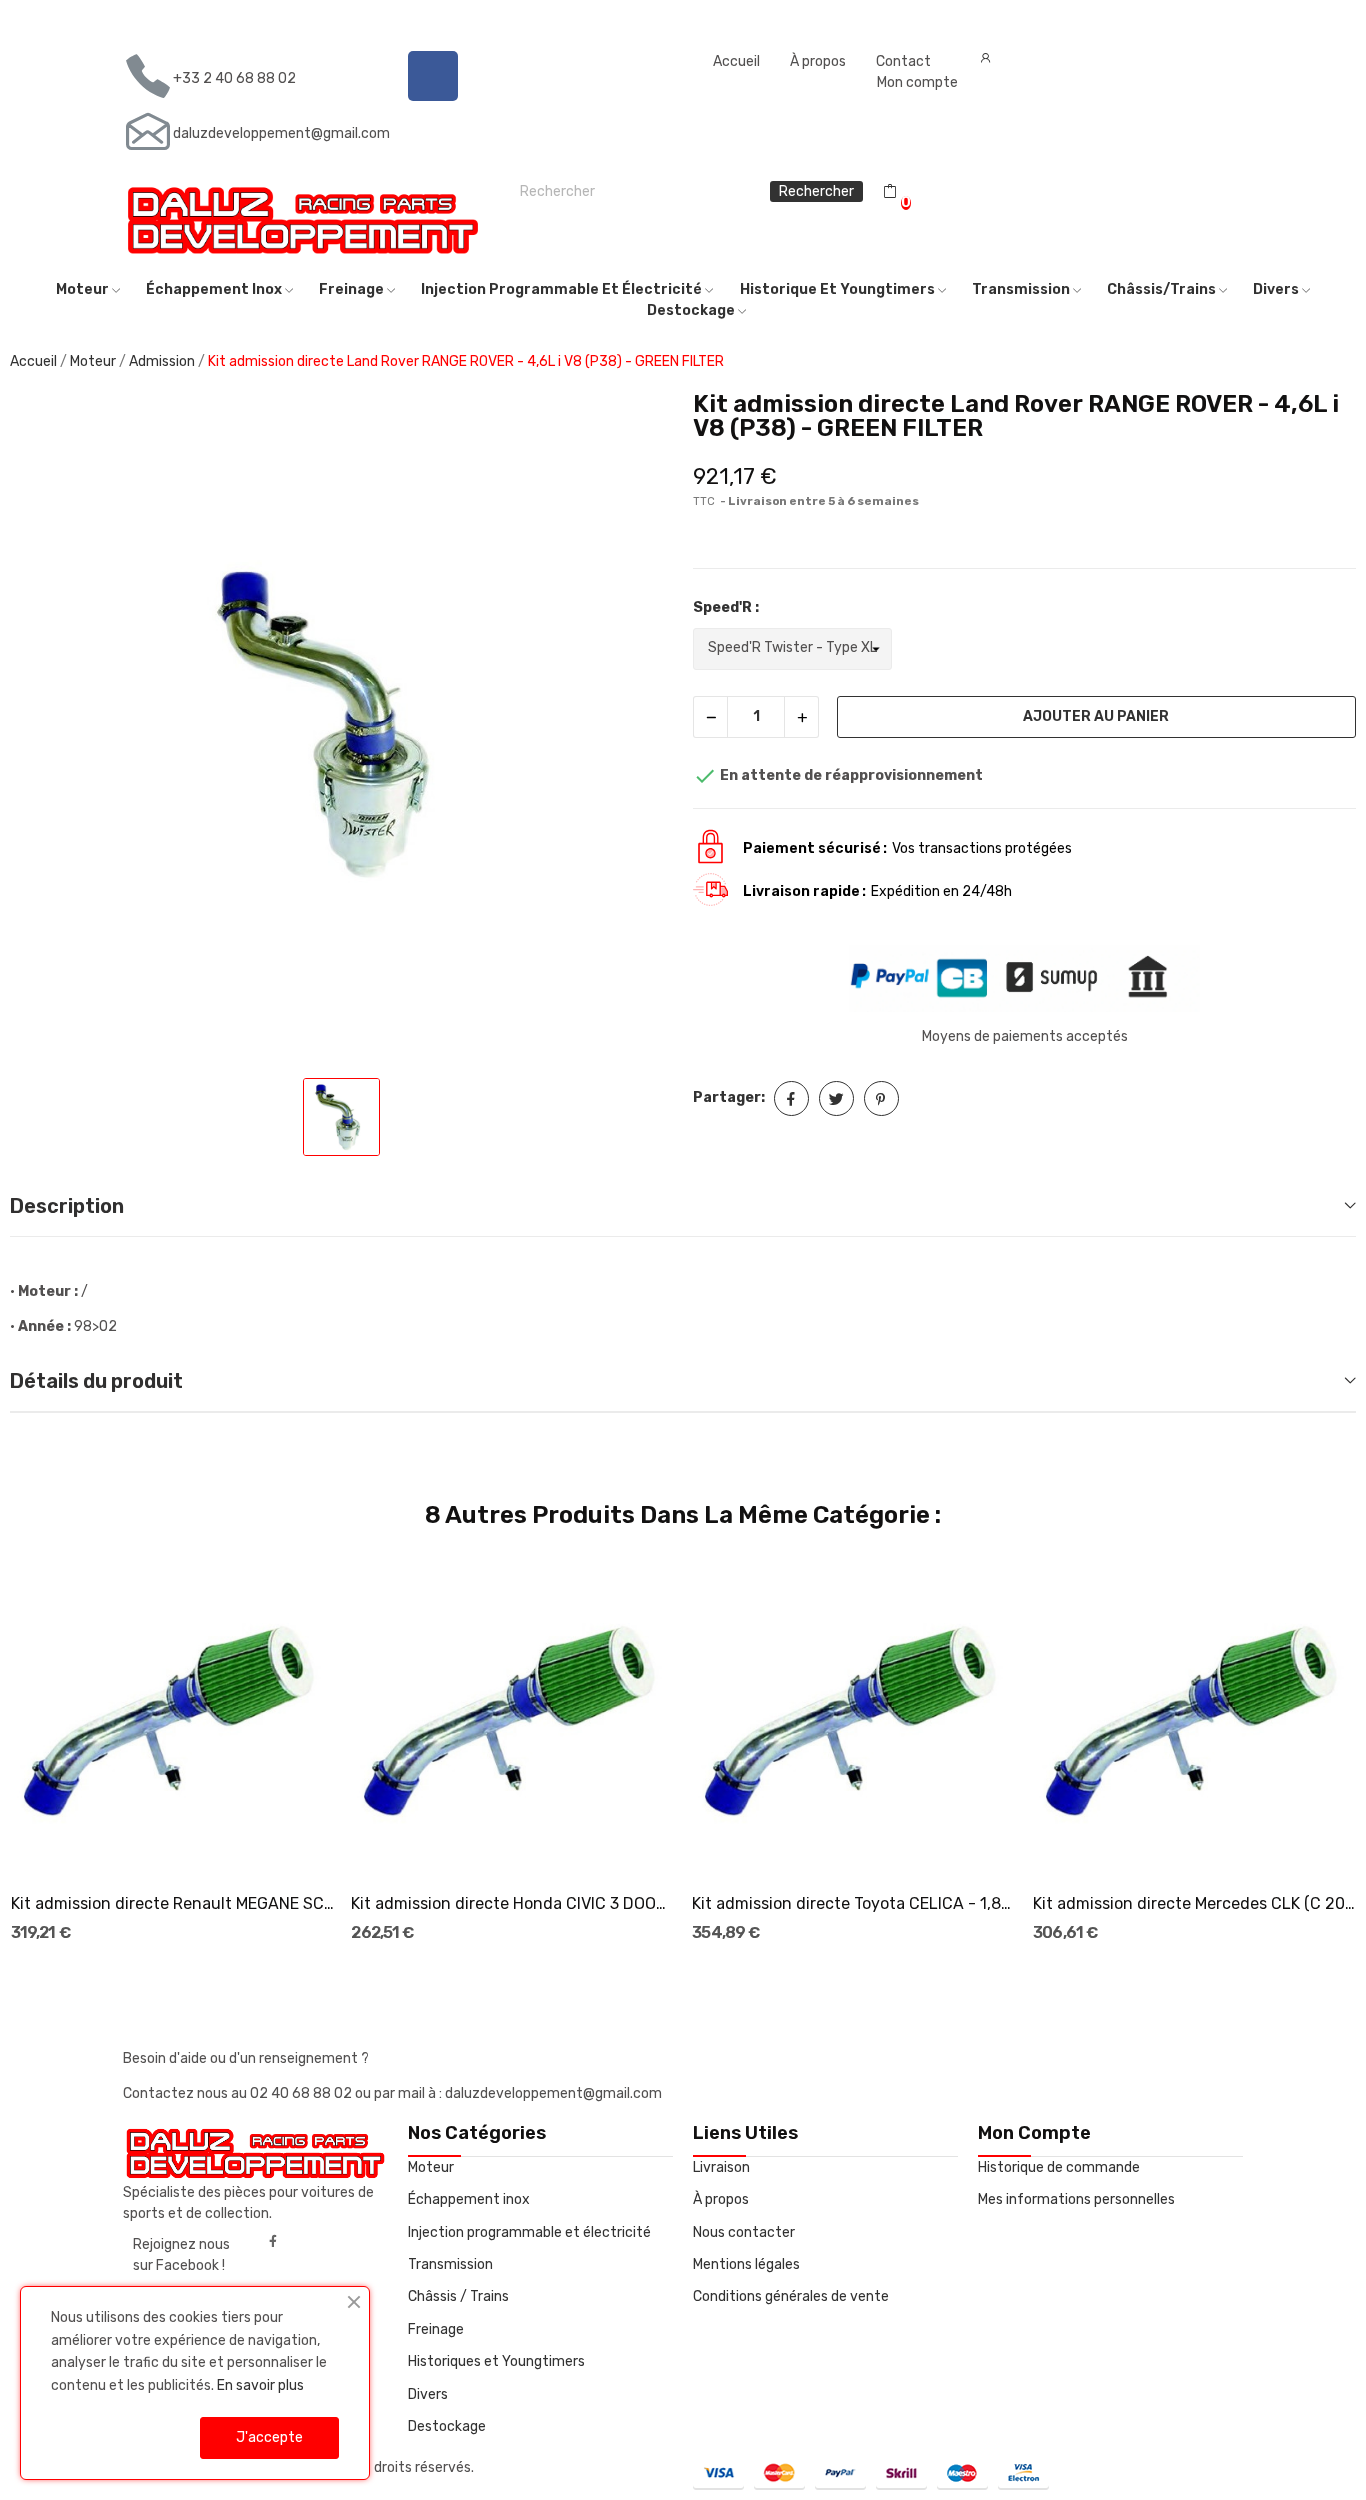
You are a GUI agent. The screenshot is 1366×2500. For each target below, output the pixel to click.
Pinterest (881, 1098)
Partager (791, 1098)
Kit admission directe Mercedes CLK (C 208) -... (1194, 1903)
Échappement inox (469, 2199)
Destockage (447, 2426)
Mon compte (917, 82)
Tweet (836, 1098)
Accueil (736, 61)
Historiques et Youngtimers (496, 2361)
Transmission (450, 2264)
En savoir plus (260, 2385)
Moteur (431, 2167)
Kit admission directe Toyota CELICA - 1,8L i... (853, 1903)
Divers (428, 2394)
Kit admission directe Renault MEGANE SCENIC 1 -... (172, 1903)
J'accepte (269, 2437)
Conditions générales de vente (791, 2296)
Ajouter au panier (1096, 716)
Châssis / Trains (458, 2296)
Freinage (436, 2329)
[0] (890, 192)
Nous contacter (744, 2232)
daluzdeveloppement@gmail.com (281, 133)
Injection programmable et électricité (529, 2232)
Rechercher (816, 191)
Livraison (721, 2167)
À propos (818, 61)
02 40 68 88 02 (302, 2093)
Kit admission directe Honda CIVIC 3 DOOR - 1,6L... (512, 1903)
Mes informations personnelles (1076, 2199)
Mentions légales (746, 2264)
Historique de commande (1059, 2167)
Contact (903, 61)
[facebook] (273, 2242)
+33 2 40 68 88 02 (234, 78)
